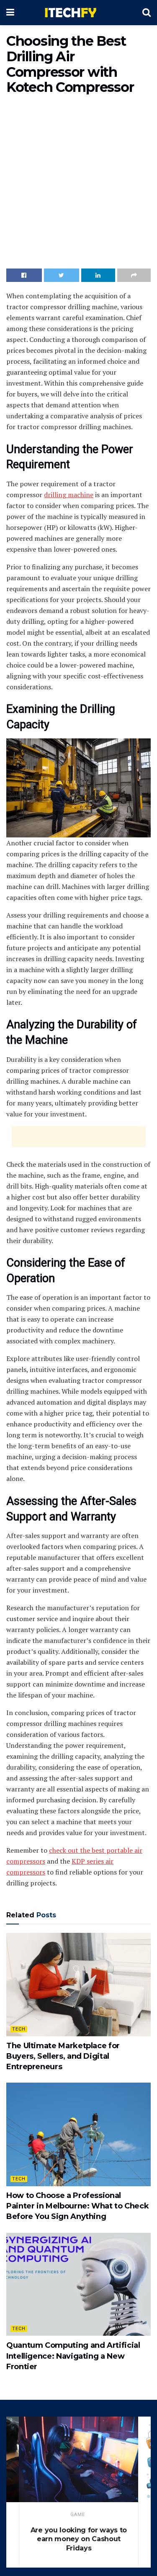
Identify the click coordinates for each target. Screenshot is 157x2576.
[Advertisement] (78, 184)
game (78, 2515)
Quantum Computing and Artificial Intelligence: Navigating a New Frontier (73, 2356)
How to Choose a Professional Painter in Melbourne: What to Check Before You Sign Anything (77, 2206)
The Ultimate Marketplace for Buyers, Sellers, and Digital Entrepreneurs (63, 2056)
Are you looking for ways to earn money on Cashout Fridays (79, 2539)
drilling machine (69, 495)
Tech (19, 2029)
